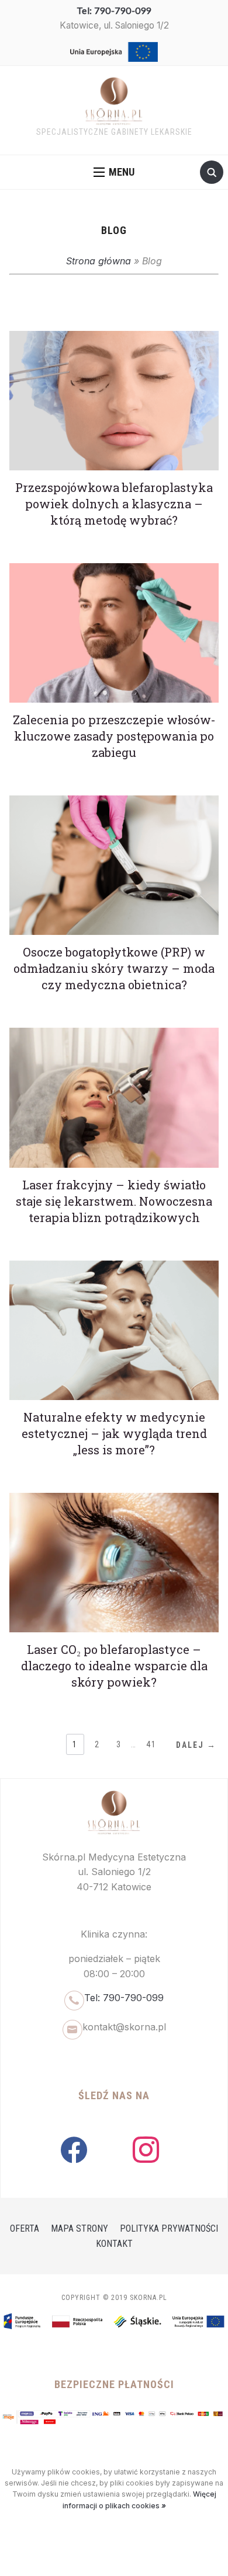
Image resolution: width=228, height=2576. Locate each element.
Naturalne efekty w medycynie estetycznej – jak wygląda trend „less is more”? (114, 1433)
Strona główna (99, 261)
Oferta (25, 2228)
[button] (114, 172)
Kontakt (114, 2244)
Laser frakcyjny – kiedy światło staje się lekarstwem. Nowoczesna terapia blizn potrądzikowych (114, 1201)
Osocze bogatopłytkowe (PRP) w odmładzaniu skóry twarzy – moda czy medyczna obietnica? (114, 968)
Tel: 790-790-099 (114, 11)
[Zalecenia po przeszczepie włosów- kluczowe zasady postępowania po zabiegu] (114, 570)
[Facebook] (74, 2149)
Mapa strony (80, 2228)
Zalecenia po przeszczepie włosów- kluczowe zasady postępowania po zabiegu (114, 736)
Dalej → (196, 1745)
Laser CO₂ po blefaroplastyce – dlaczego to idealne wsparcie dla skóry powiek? (114, 1666)
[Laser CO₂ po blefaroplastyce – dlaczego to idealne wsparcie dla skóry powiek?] (114, 1500)
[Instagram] (146, 2149)
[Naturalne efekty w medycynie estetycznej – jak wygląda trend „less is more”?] (114, 1268)
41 (151, 1744)
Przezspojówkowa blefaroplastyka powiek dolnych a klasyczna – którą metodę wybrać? (114, 504)
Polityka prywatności (169, 2228)
